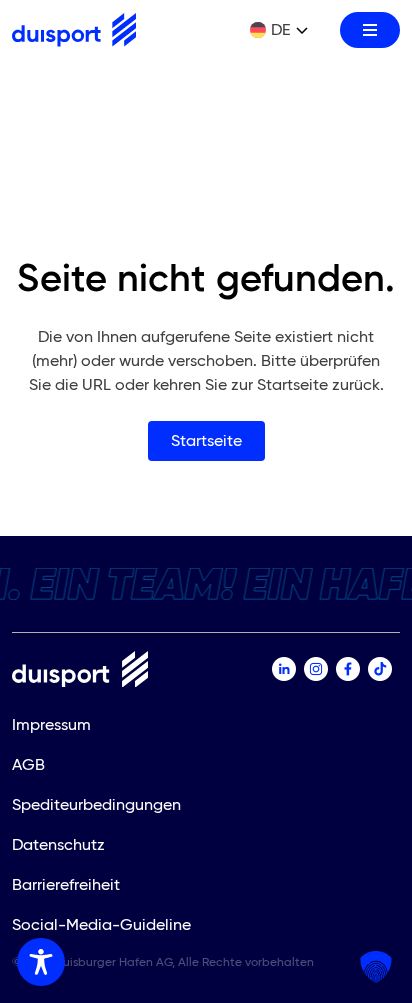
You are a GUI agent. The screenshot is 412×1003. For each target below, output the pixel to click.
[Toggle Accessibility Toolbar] (41, 962)
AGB (28, 764)
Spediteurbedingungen (96, 804)
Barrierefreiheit (66, 884)
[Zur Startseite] (74, 30)
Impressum (51, 724)
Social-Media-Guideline (101, 924)
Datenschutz (58, 844)
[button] (376, 967)
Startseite (206, 440)
